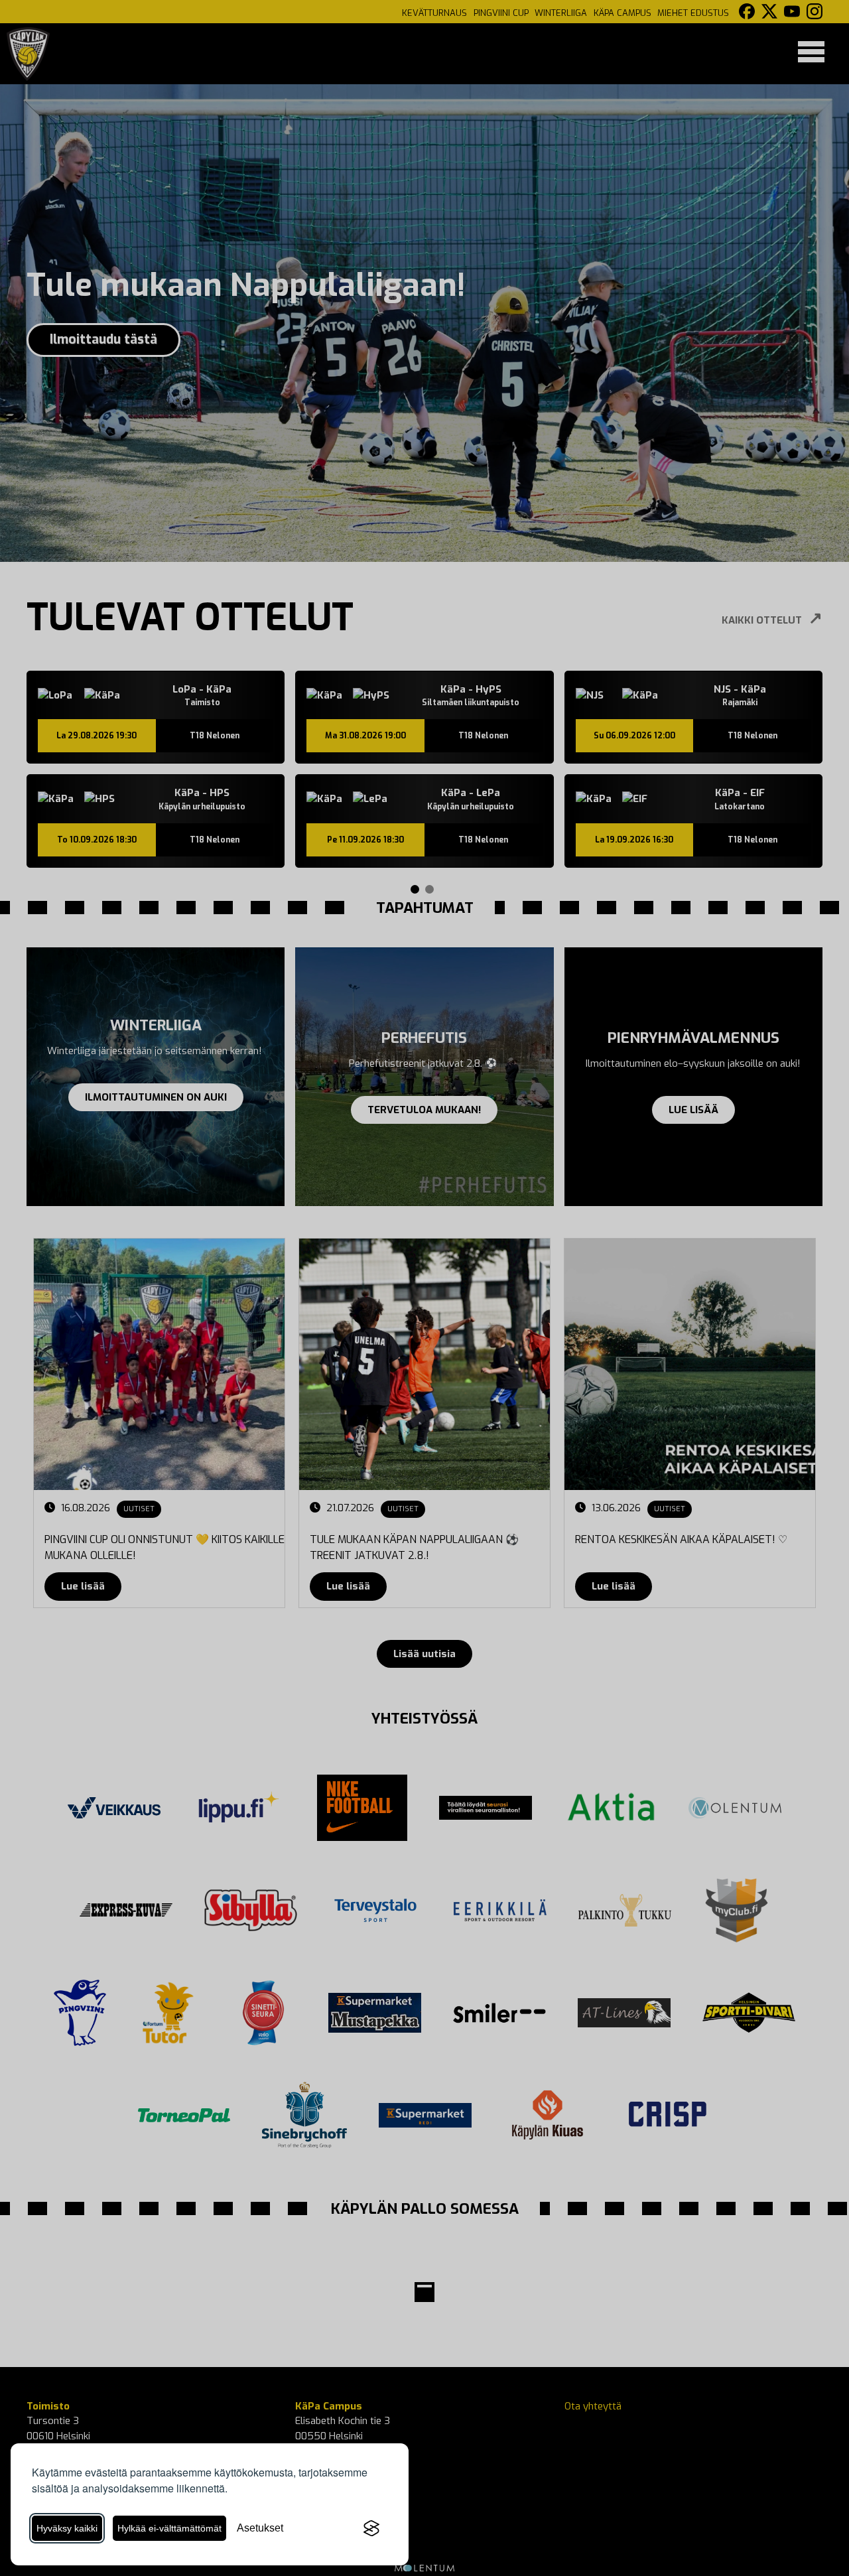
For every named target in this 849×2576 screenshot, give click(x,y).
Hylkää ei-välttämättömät (169, 2528)
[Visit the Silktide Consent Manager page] (371, 2528)
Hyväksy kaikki (67, 2528)
